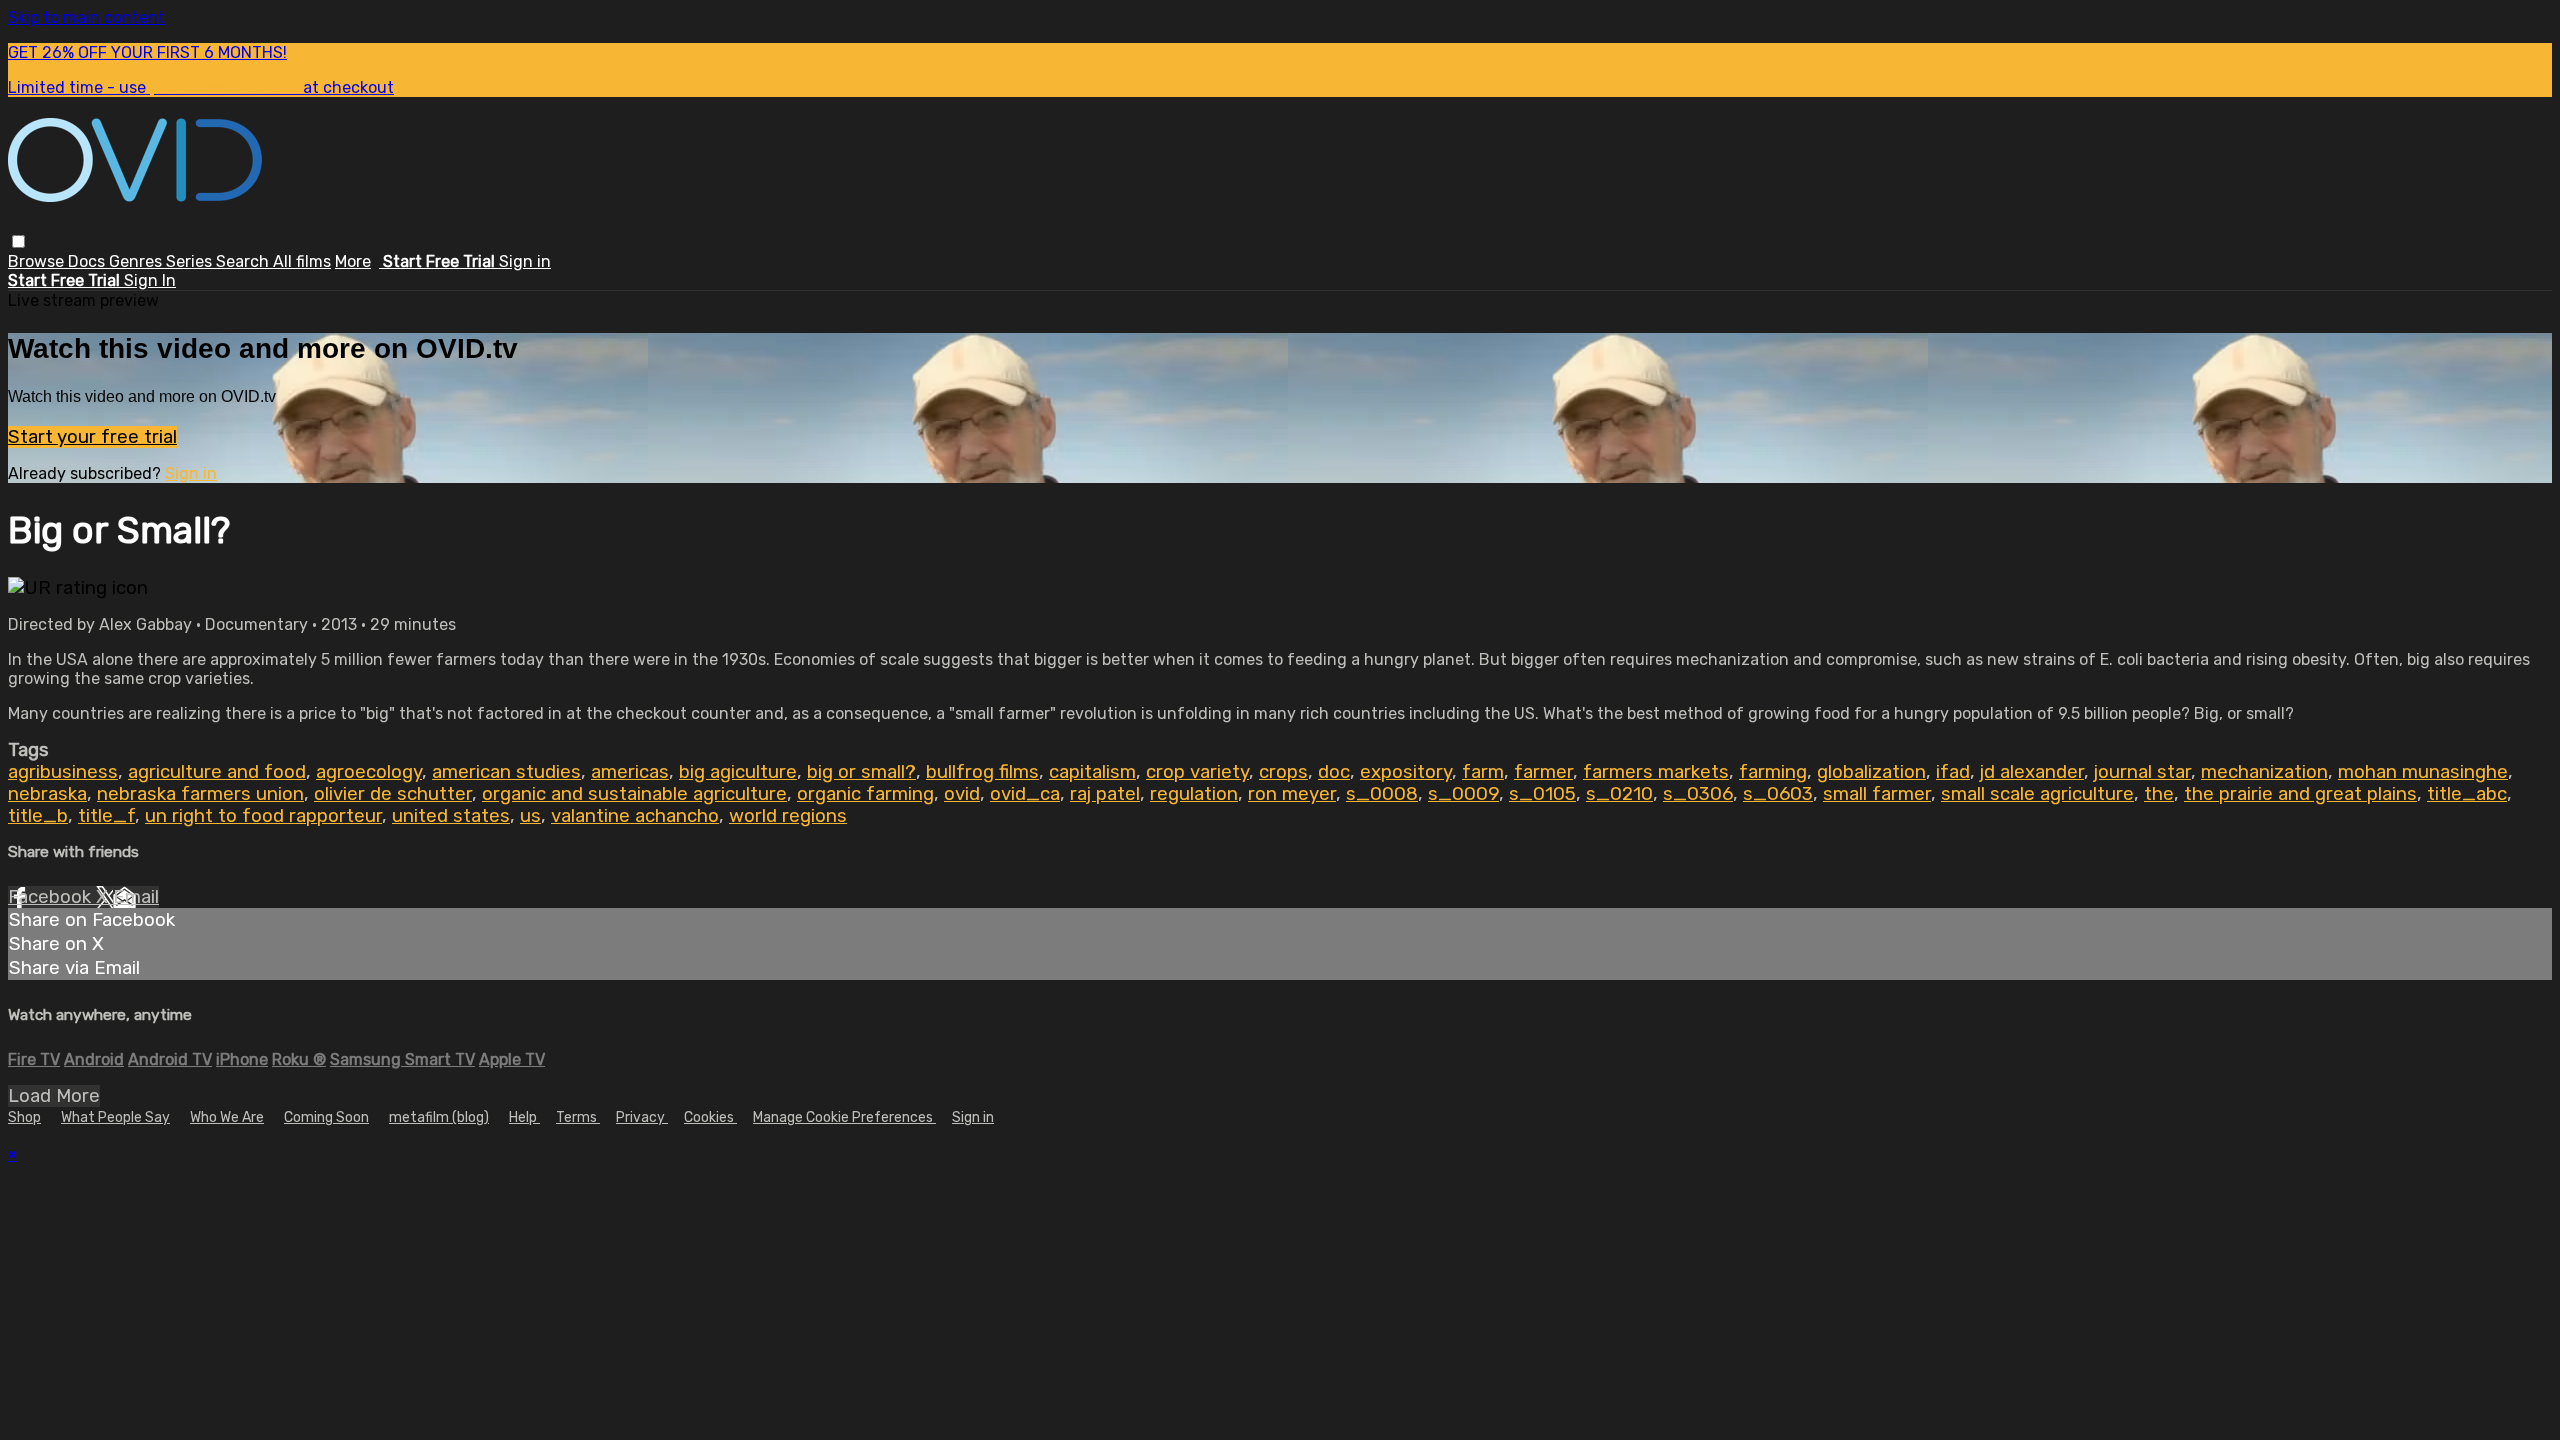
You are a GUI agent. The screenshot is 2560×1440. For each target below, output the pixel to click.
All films (302, 261)
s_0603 (1778, 794)
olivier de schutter (393, 794)
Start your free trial (92, 437)
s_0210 (1619, 794)
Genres (137, 261)
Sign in (525, 261)
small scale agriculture (2037, 794)
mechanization (2264, 772)
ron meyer (1292, 794)
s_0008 (1382, 794)
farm (1483, 772)
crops (1283, 772)
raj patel (1105, 794)
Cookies (710, 1117)
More (353, 261)
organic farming (865, 794)
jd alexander (2032, 772)
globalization (1871, 772)
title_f (106, 816)
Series (191, 261)
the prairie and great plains (2300, 794)
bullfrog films (982, 772)
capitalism (1092, 772)
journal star (2142, 772)
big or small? (861, 772)
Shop (24, 1117)
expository (1406, 772)
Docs (88, 261)
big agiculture (738, 772)
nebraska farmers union (200, 794)
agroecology (369, 772)
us (530, 816)
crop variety (1197, 772)
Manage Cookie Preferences (844, 1117)
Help (524, 1117)
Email (136, 897)
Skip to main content (86, 17)
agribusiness (63, 772)
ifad (1953, 772)
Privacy (642, 1117)
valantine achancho (635, 816)
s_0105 (1542, 794)
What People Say (115, 1117)
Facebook (52, 897)
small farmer (1877, 794)
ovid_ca (1025, 794)
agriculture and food (217, 772)
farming (1773, 772)
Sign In (150, 280)
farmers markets (1656, 772)
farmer (1543, 772)
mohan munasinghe (2423, 772)
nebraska (47, 794)
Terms (578, 1117)
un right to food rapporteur (263, 816)
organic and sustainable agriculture (634, 794)
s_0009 (1463, 794)
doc (1334, 772)
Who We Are (227, 1117)
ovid (962, 794)
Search (244, 261)
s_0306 (1698, 794)
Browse (38, 261)
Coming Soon (326, 1117)
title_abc (2467, 794)
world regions (788, 816)
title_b (38, 816)
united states (451, 816)
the (2159, 794)
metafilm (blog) (439, 1117)
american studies (506, 772)
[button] (18, 241)
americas (630, 772)
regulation (1194, 794)
